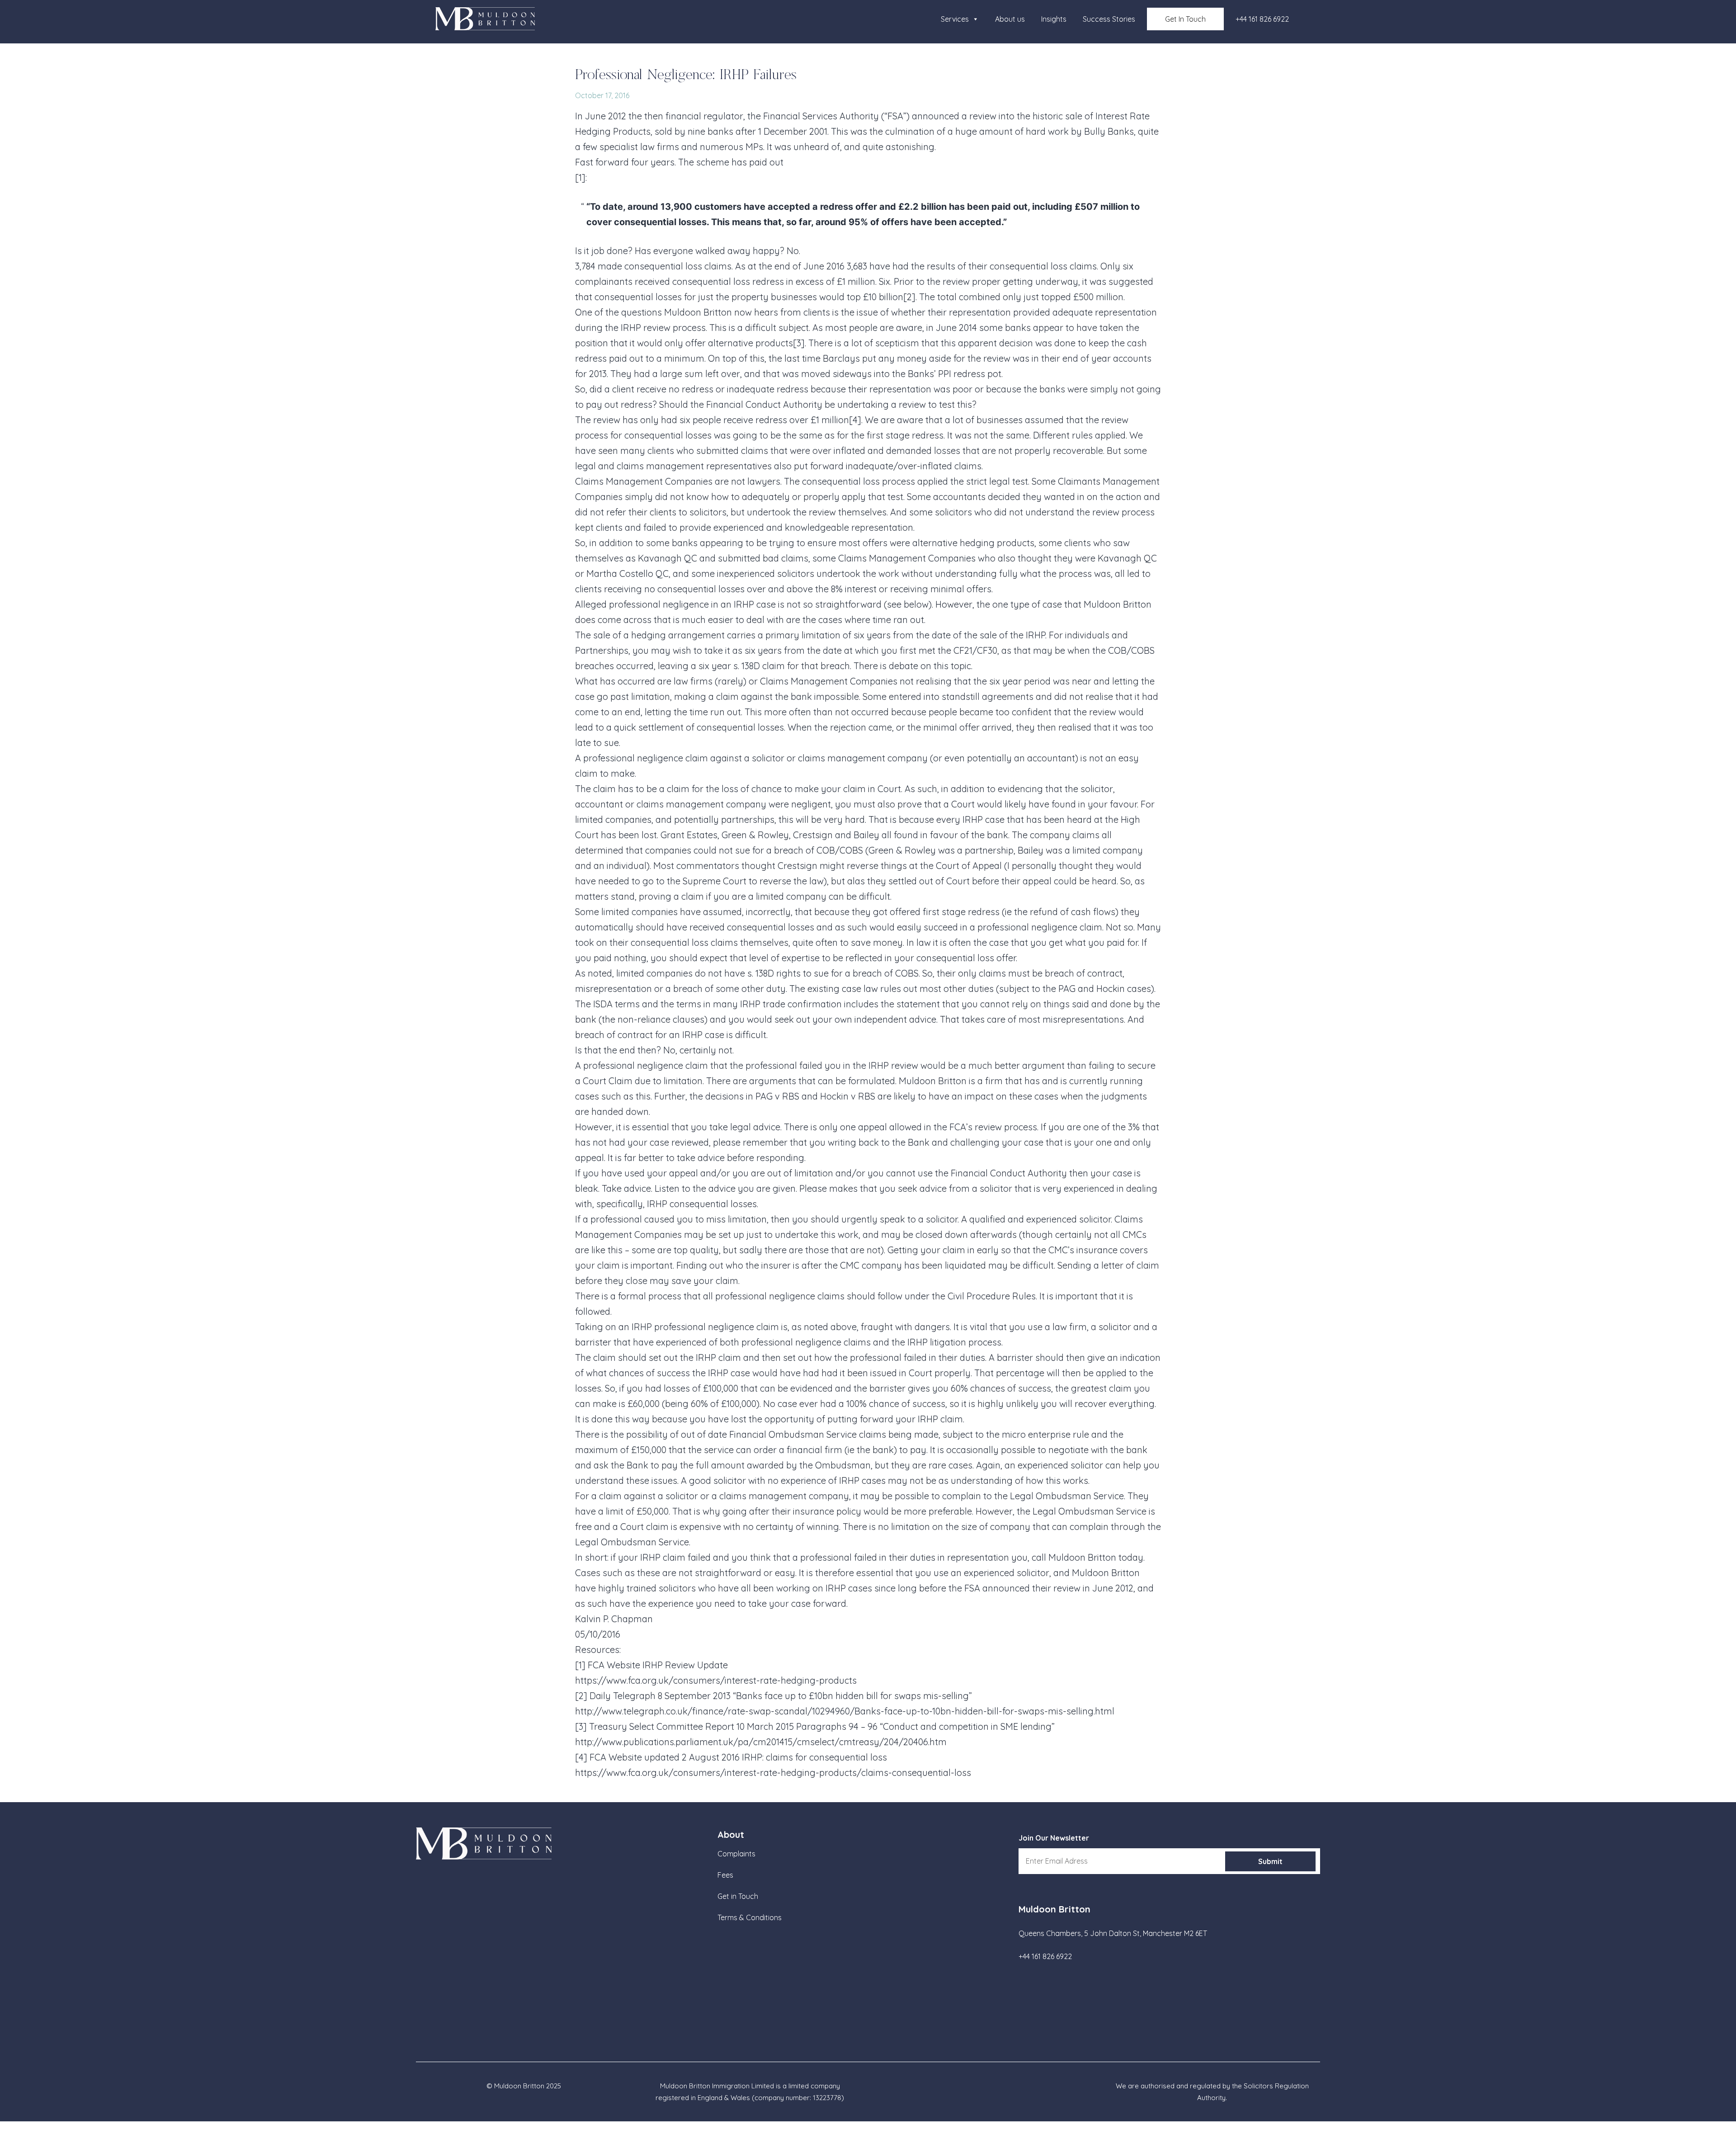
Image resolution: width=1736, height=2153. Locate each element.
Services (955, 19)
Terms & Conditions (750, 1917)
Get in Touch (738, 1896)
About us (1010, 19)
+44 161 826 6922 (1262, 19)
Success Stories (1109, 19)
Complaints (736, 1854)
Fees (725, 1875)
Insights (1054, 19)
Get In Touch (1185, 19)
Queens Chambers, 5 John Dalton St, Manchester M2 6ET (1113, 1933)
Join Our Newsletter (1054, 1838)
